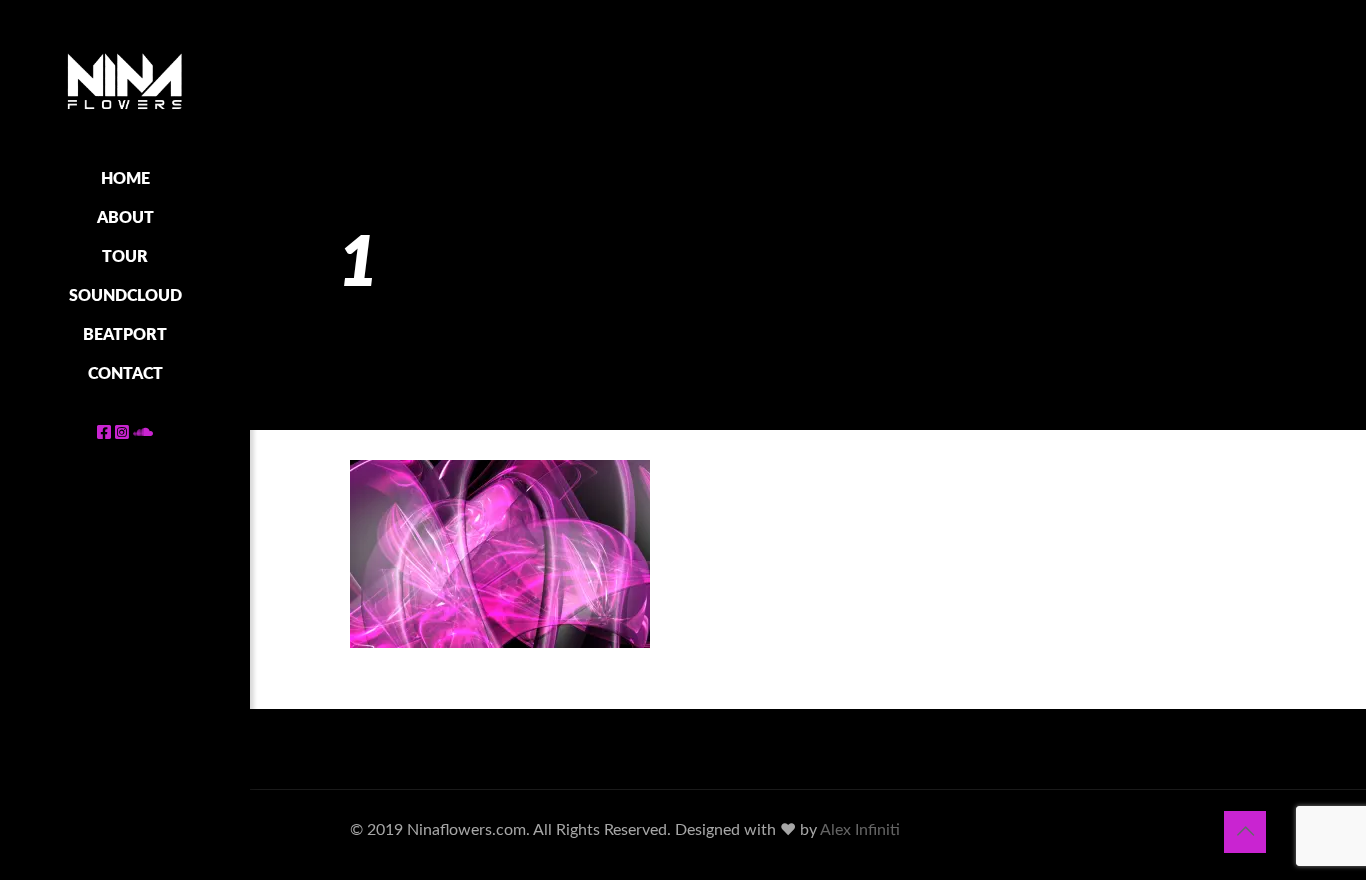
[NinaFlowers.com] (125, 80)
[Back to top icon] (1245, 832)
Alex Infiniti (860, 830)
